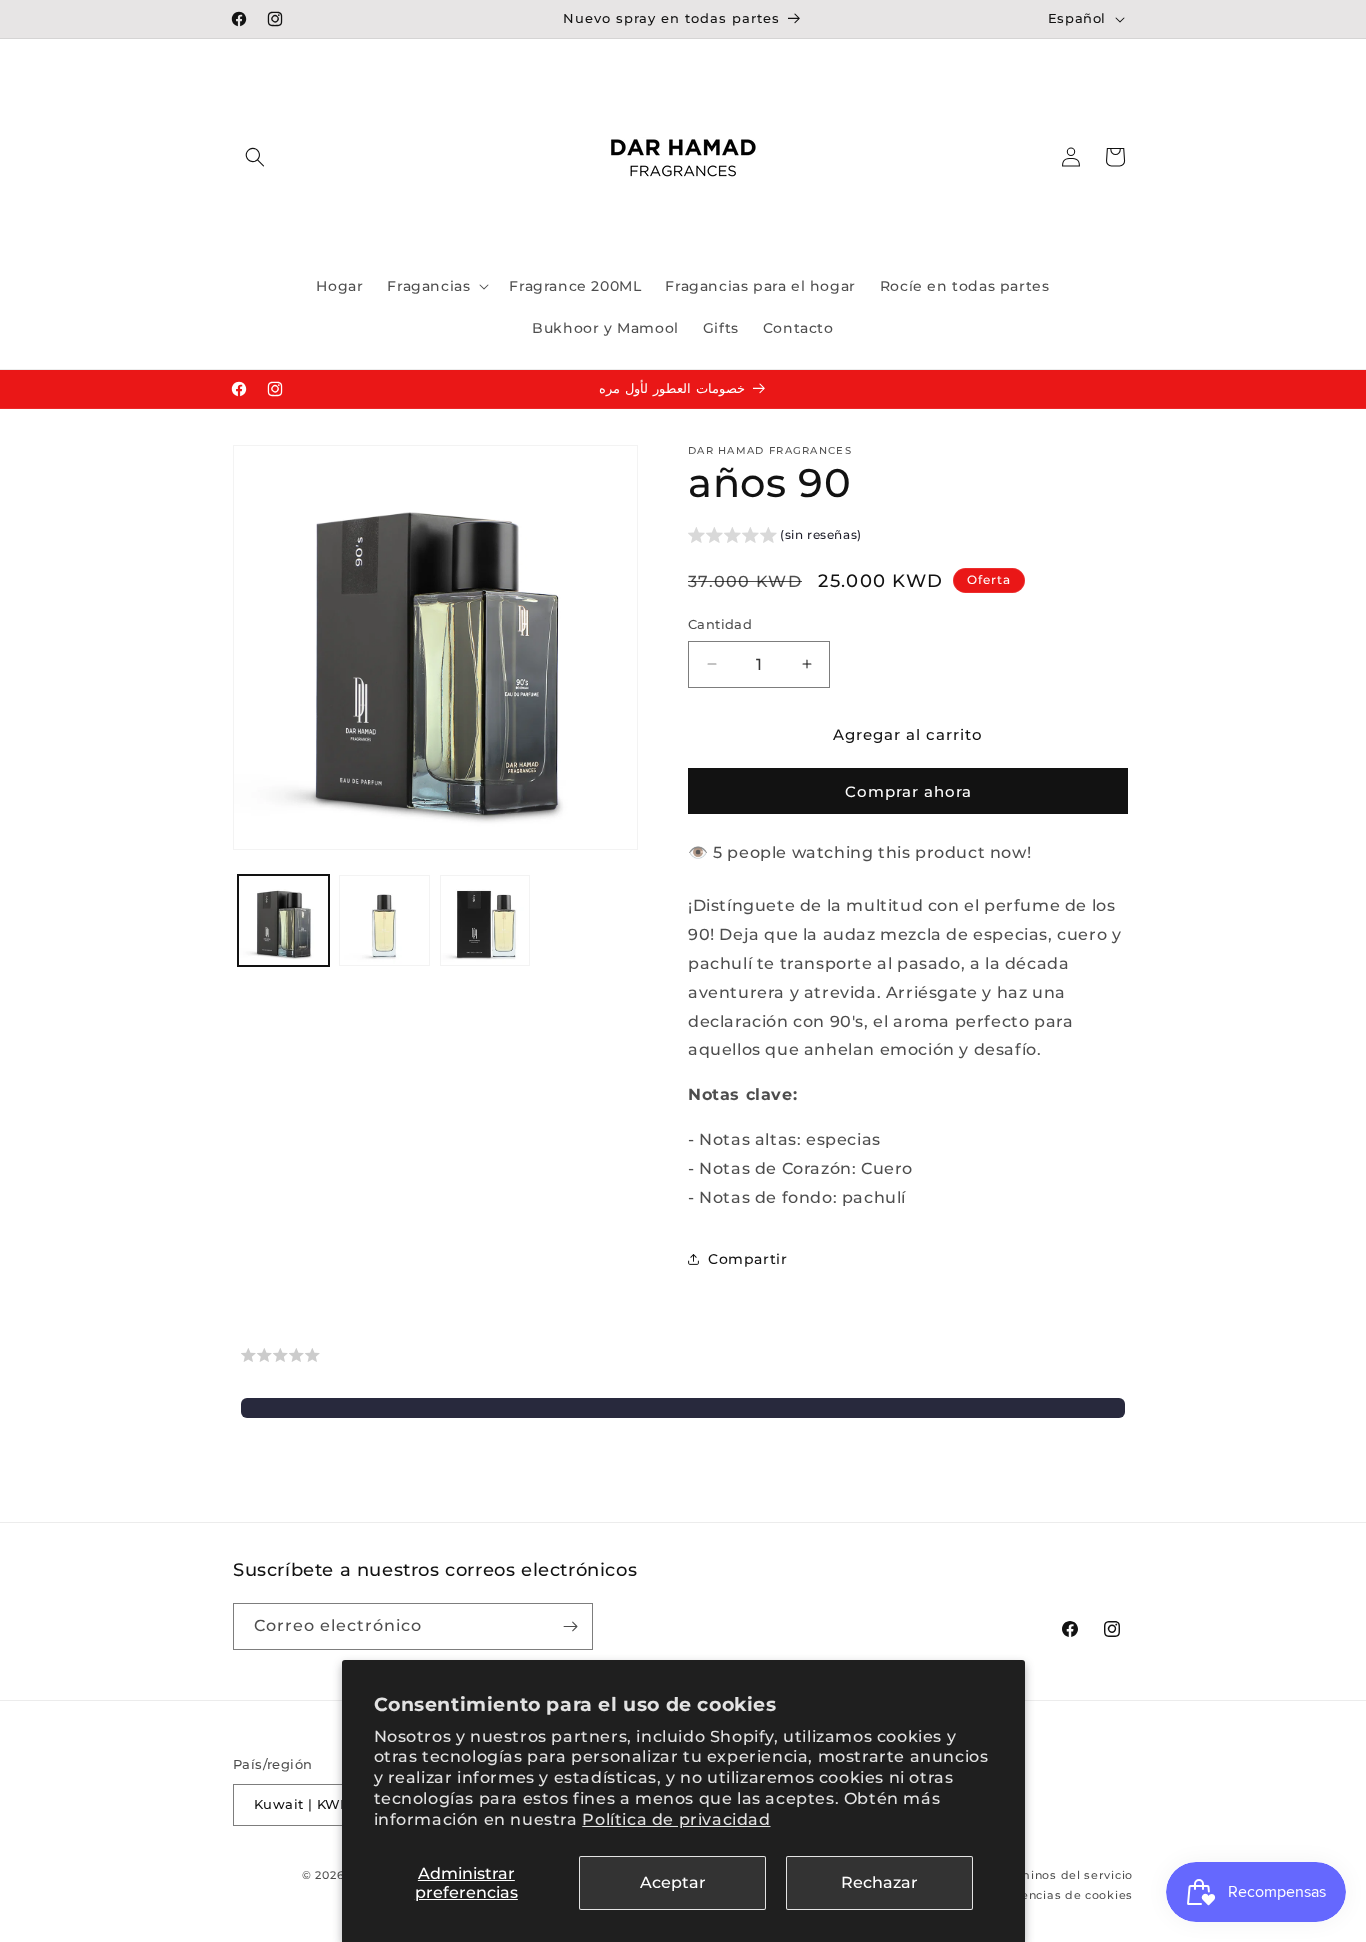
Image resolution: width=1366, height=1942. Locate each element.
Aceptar (673, 1882)
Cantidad (720, 624)
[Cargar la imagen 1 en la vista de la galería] (283, 920)
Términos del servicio (1066, 1875)
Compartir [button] (747, 1259)
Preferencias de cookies (1057, 1895)
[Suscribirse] (570, 1626)
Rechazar (879, 1882)
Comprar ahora (908, 791)
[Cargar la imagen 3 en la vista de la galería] (485, 920)
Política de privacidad (676, 1819)
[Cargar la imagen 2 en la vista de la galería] (384, 920)
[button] (255, 157)
